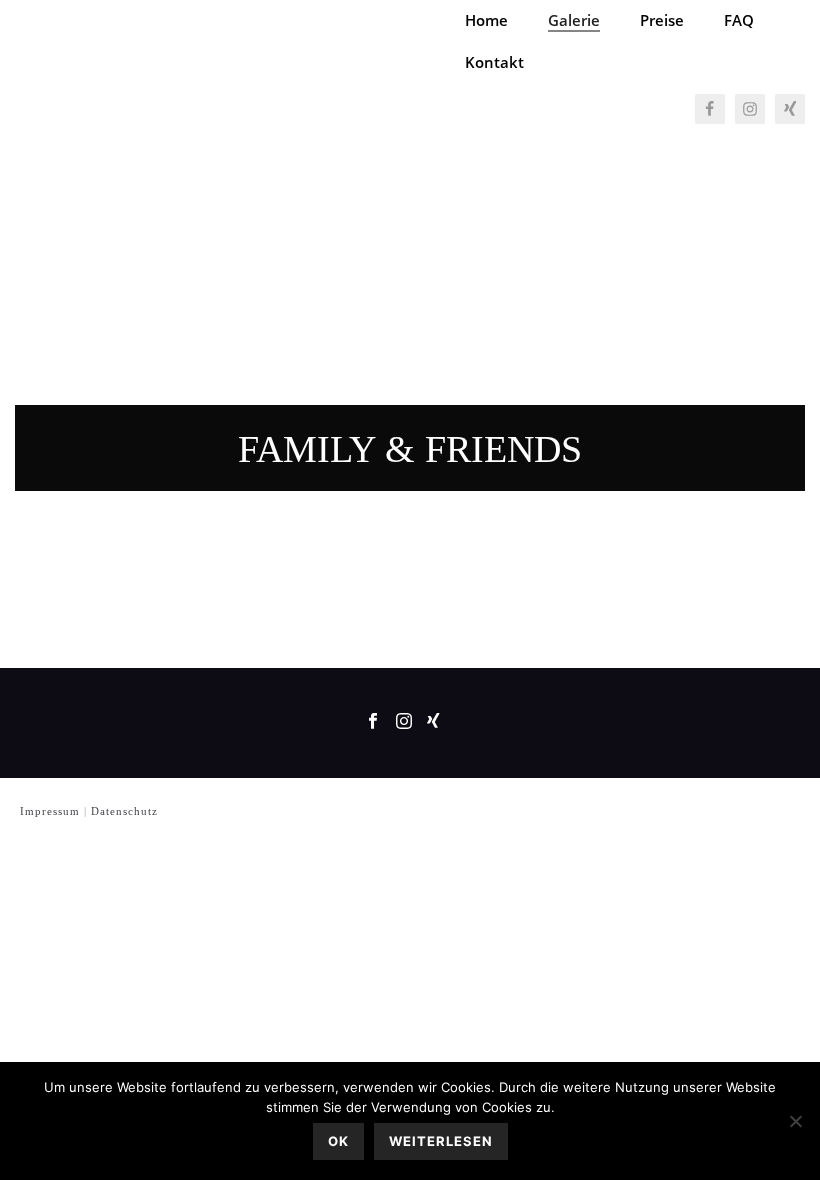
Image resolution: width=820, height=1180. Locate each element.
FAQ (739, 20)
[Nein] (795, 1121)
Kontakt (494, 62)
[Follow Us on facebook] (373, 722)
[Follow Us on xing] (433, 722)
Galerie (574, 20)
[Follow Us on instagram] (404, 722)
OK (338, 1141)
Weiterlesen (441, 1141)
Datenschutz (124, 811)
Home (486, 20)
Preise (662, 20)
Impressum (50, 811)
